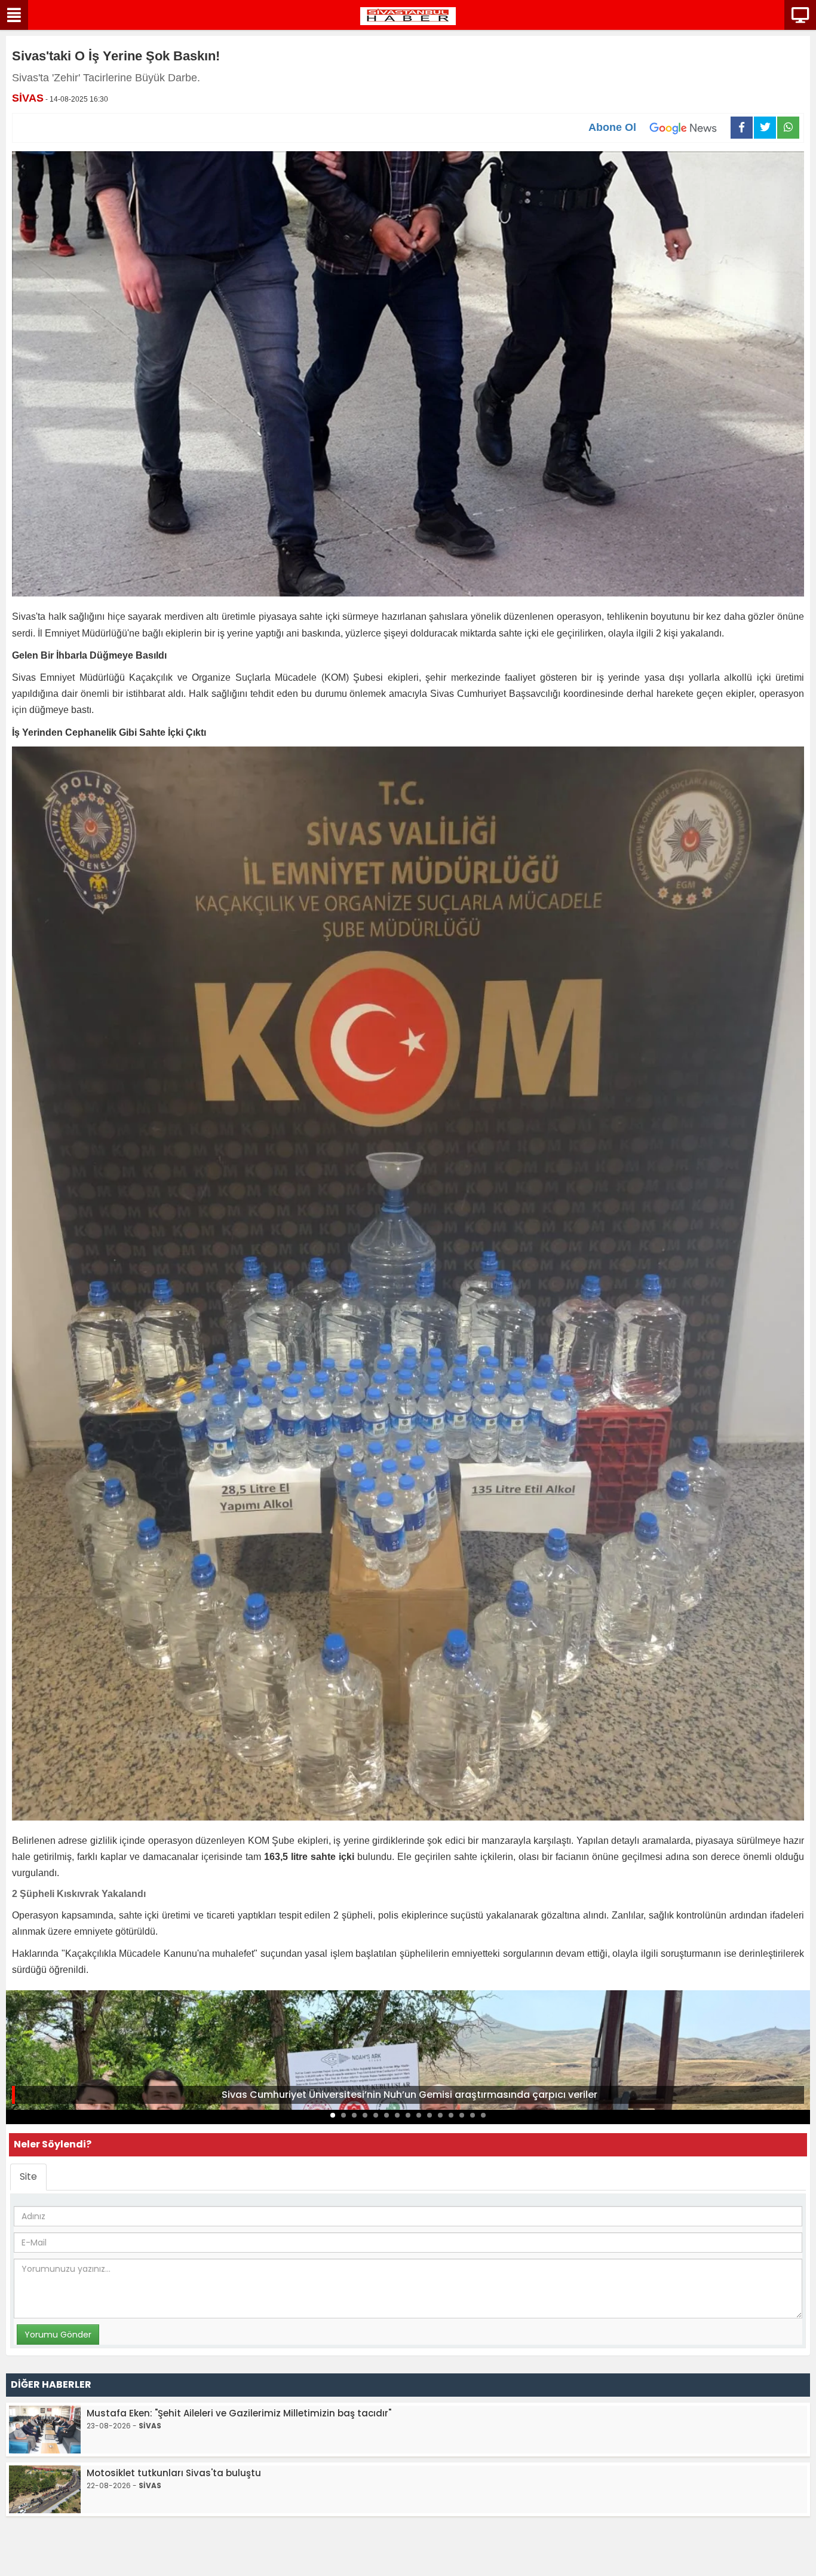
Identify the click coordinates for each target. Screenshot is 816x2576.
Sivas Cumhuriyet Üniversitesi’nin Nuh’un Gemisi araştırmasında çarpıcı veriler (409, 2095)
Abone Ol (612, 127)
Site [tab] (28, 2176)
